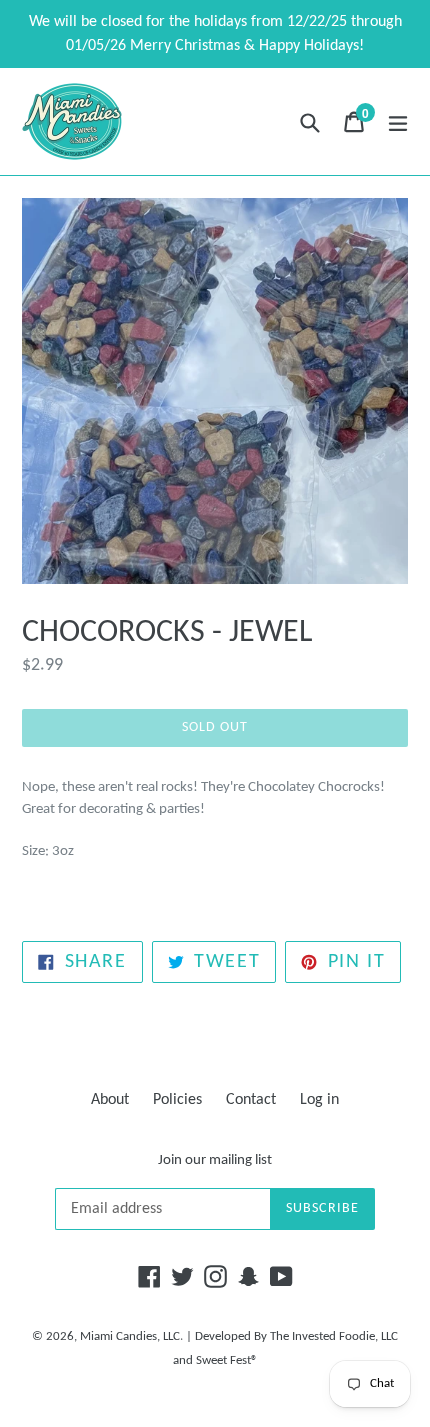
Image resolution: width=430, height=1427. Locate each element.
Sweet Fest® (227, 1360)
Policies (177, 1100)
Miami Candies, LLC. (131, 1336)
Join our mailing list (215, 1160)
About (110, 1100)
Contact (251, 1100)
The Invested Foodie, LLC (334, 1336)
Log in (319, 1100)
